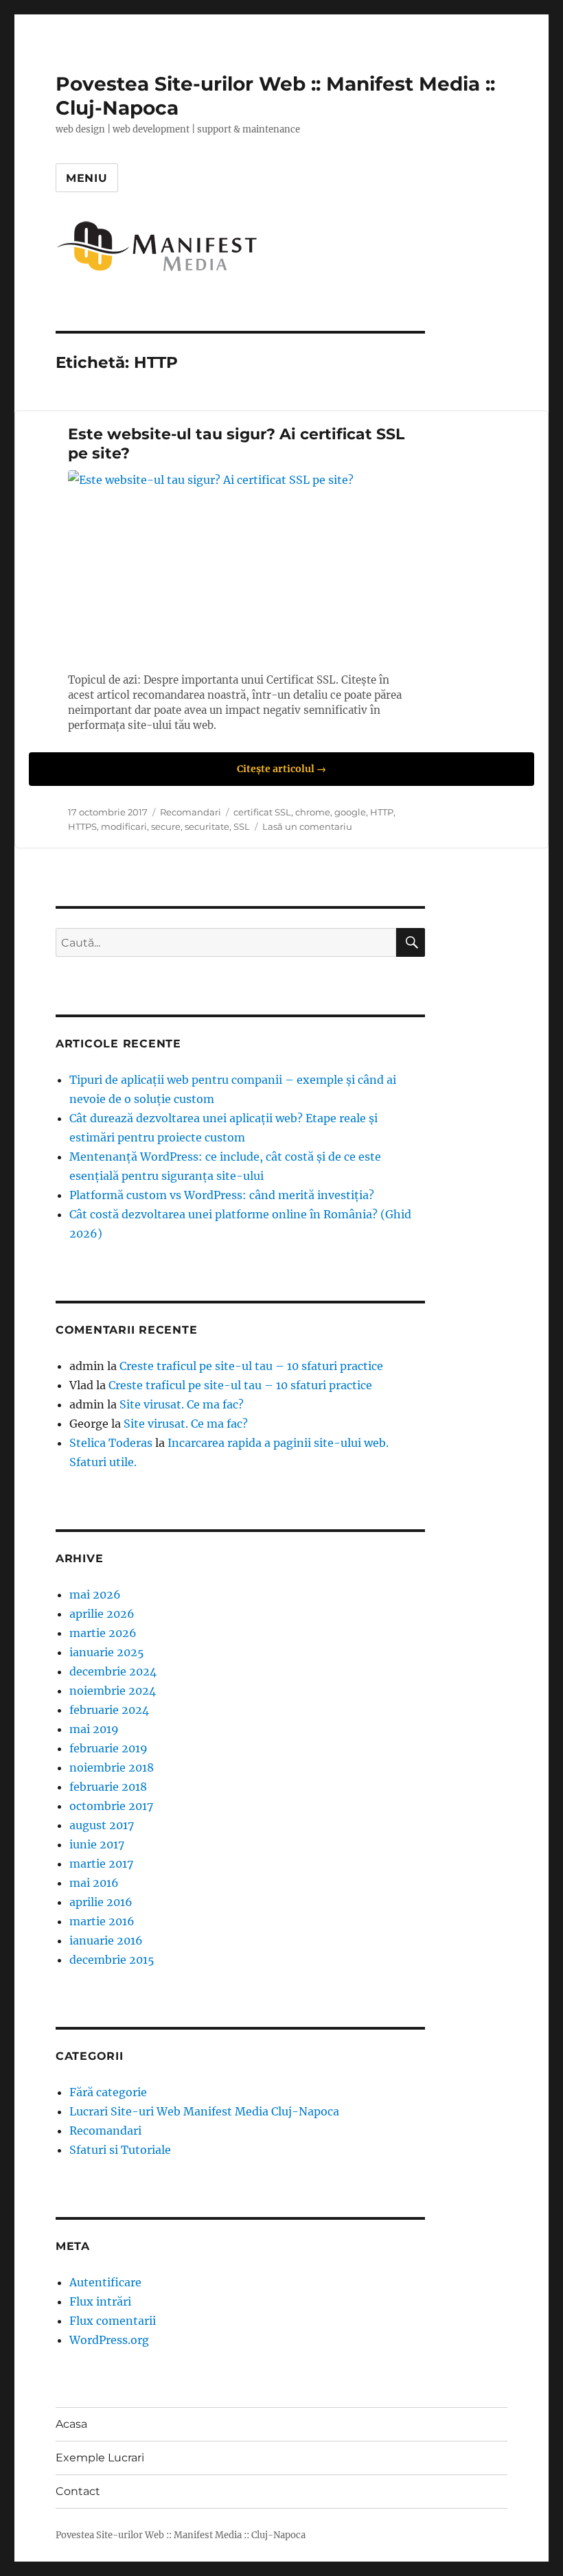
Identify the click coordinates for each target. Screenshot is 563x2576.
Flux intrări (100, 2301)
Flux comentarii (113, 2321)
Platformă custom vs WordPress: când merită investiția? (222, 1195)
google (350, 812)
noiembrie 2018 (112, 1767)
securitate (207, 826)
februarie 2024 (109, 1710)
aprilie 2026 (102, 1614)
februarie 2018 (108, 1787)
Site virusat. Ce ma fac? (182, 1404)
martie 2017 (101, 1864)
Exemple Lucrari (100, 2458)
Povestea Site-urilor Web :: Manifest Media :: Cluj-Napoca (181, 2535)
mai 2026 (95, 1594)
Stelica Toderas (111, 1443)
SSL (242, 826)
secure (166, 826)
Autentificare (105, 2282)
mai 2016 (94, 1883)
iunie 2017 (97, 1844)
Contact (78, 2491)
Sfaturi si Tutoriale (120, 2150)
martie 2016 (102, 1921)
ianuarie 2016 (106, 1940)
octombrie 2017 (111, 1806)
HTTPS (82, 826)
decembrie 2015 (112, 1960)
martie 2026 (103, 1633)
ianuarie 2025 (107, 1652)
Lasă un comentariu (307, 826)
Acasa (71, 2424)
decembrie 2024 (113, 1671)
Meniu (87, 178)
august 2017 (102, 1825)
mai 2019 (94, 1729)
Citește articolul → (281, 769)
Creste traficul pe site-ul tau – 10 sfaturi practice (251, 1366)
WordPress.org (109, 2340)
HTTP (382, 812)
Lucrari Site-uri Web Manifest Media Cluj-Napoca (204, 2111)
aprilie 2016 (101, 1902)
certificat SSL (262, 812)
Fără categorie (108, 2092)
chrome (313, 812)
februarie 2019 (108, 1748)
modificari (124, 826)
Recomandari (191, 812)
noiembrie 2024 (113, 1691)
